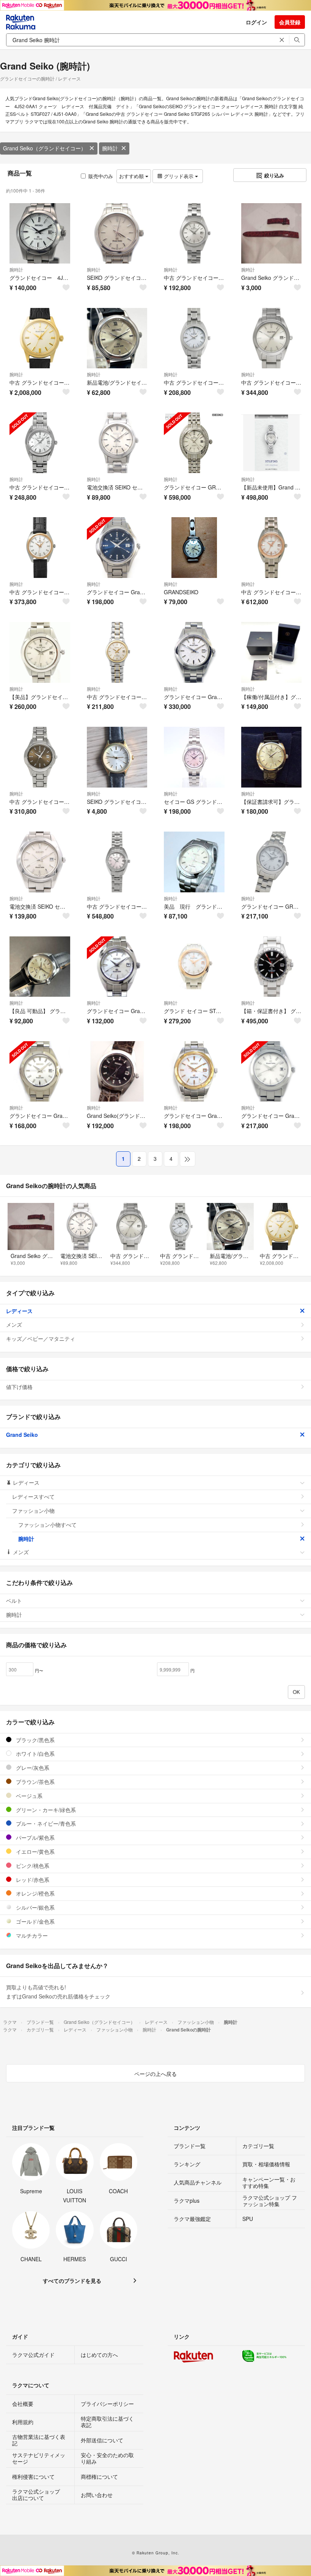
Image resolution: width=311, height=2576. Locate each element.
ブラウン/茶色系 (35, 1782)
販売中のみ (101, 176)
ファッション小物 (33, 1511)
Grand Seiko (22, 1435)
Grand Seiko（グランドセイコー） (45, 148)
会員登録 (290, 22)
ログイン (256, 22)
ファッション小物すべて (47, 1525)
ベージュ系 (28, 1796)
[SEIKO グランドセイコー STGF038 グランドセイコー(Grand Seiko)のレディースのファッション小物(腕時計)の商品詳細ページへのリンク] (117, 757)
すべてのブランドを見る (72, 2281)
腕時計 (110, 148)
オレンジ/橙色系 (35, 1893)
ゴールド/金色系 (35, 1921)
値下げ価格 (19, 1387)
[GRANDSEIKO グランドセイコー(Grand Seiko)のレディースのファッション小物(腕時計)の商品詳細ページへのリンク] (194, 548)
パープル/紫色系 (35, 1837)
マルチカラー (31, 1935)
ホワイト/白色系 (35, 1754)
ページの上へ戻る (155, 2074)
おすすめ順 (132, 176)
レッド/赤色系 (32, 1880)
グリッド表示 (179, 176)
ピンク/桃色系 (32, 1866)
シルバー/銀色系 (35, 1907)
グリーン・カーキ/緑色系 (45, 1810)
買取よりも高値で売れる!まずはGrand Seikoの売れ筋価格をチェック (58, 1992)
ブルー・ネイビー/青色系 (45, 1823)
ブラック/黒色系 (35, 1740)
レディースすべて (33, 1496)
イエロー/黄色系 (35, 1851)
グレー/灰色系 (32, 1768)
